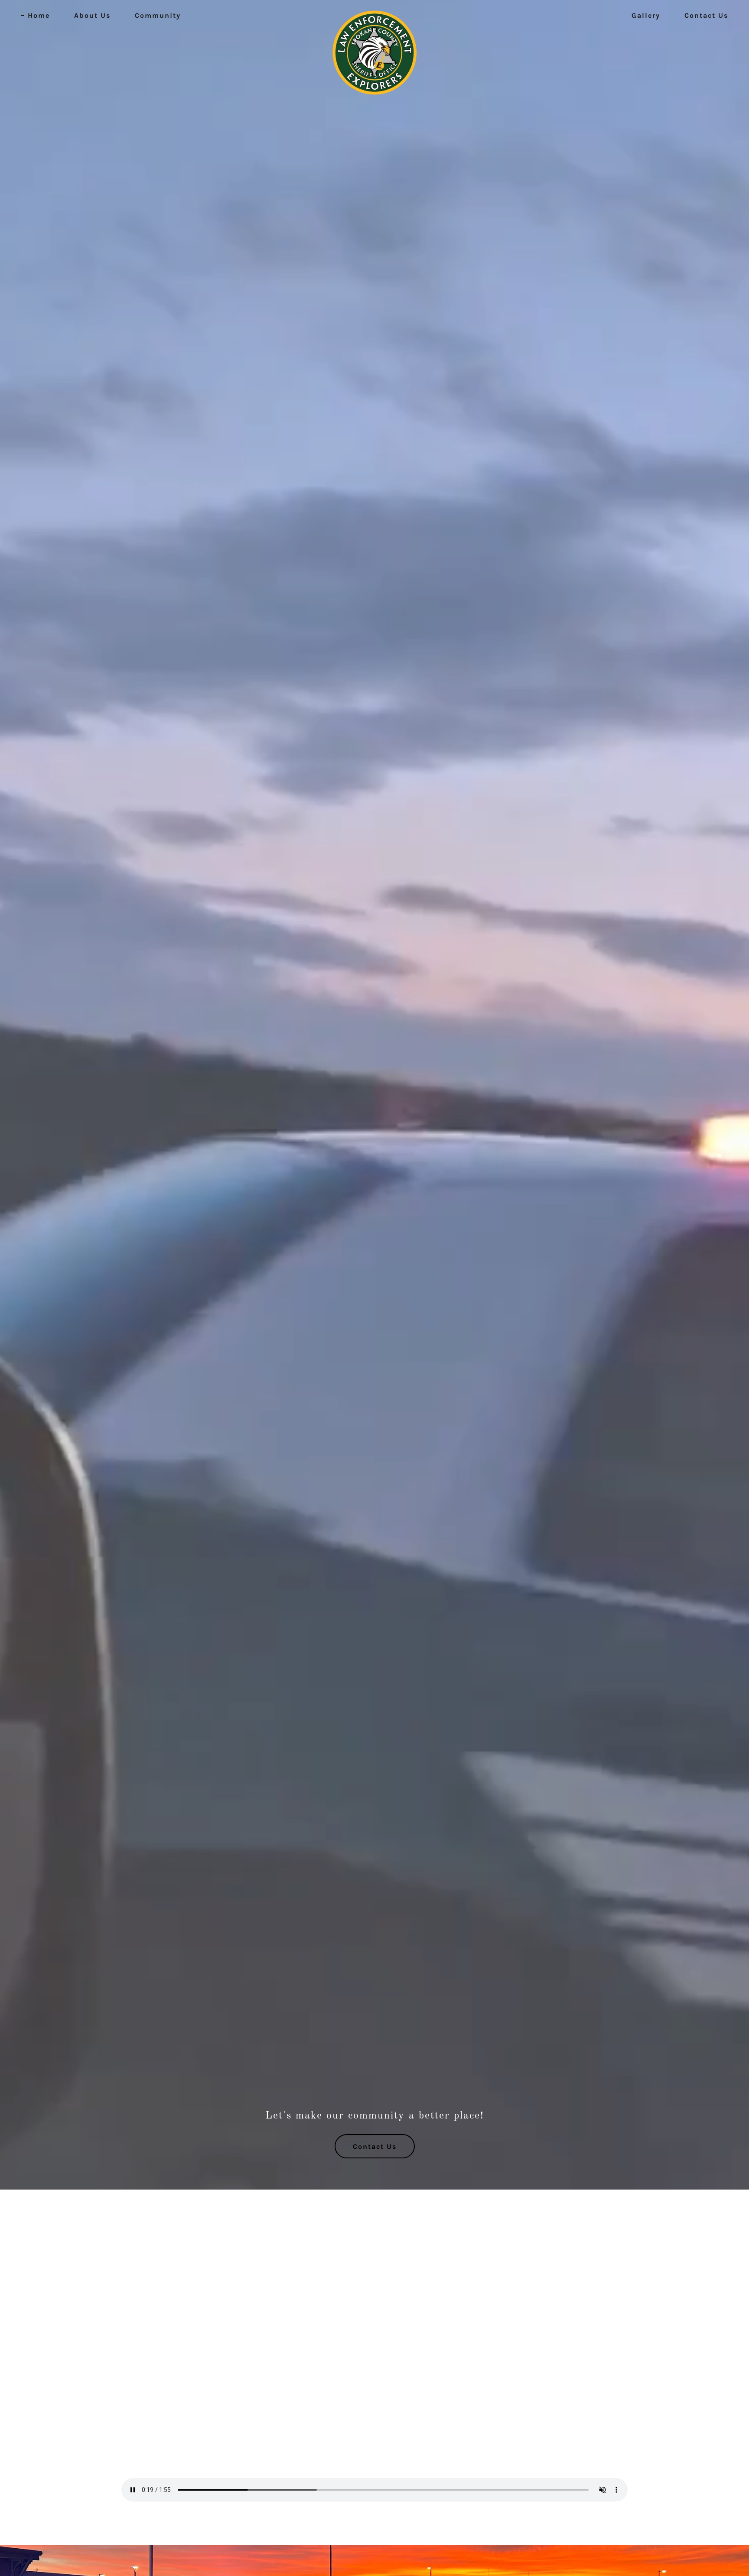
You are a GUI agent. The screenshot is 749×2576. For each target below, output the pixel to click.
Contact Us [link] (706, 15)
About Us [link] (92, 15)
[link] (374, 14)
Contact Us (375, 2146)
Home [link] (39, 15)
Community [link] (158, 15)
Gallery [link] (646, 15)
